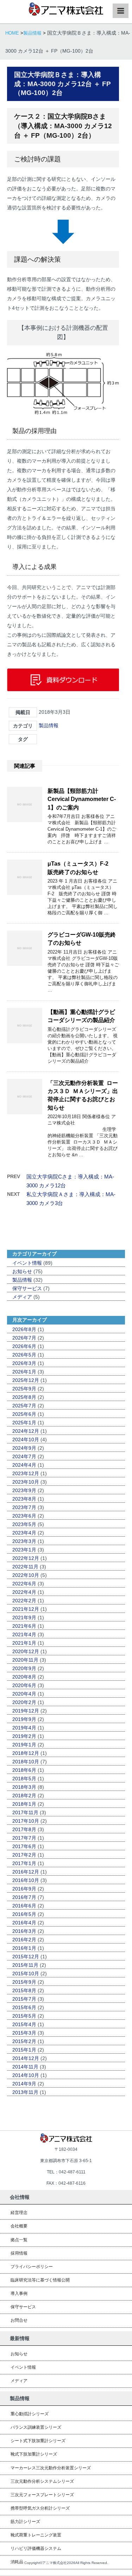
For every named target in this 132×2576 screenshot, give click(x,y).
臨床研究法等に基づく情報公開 (40, 2280)
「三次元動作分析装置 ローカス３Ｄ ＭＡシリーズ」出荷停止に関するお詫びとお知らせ (83, 1095)
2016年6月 (24, 1906)
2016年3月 (24, 1931)
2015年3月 (24, 2033)
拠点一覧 (19, 2240)
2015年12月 (26, 1957)
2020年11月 (25, 1660)
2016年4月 (24, 1923)
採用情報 (19, 2253)
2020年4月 (24, 1694)
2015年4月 (24, 2024)
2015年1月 (24, 2050)
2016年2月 (24, 1940)
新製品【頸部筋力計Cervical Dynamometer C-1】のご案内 (82, 799)
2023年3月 (24, 1541)
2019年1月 (24, 1745)
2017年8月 (24, 1829)
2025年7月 (24, 1406)
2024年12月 (26, 1431)
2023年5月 (24, 1524)
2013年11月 (25, 2092)
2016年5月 (24, 1914)
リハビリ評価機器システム (36, 2548)
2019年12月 (26, 1711)
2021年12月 (26, 1609)
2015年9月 (24, 1982)
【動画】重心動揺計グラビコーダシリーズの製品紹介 (81, 1016)
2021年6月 (24, 1626)
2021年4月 (24, 1634)
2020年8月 (24, 1677)
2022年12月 (26, 1558)
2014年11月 (25, 2067)
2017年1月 (24, 1863)
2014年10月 (26, 2075)
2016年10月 (26, 1880)
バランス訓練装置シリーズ (36, 2427)
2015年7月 (24, 1999)
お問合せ (19, 2320)
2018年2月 (24, 1796)
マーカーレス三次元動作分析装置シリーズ (51, 2468)
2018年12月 (26, 1753)
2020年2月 (24, 1702)
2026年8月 (24, 1329)
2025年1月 (24, 1423)
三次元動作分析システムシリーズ (42, 2481)
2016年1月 (24, 1948)
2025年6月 (24, 1414)
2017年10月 (26, 1821)
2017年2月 (24, 1855)
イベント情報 (27, 1263)
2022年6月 (24, 1584)
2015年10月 (26, 1973)
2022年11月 (25, 1567)
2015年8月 (24, 1990)
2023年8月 (24, 1499)
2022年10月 (26, 1575)
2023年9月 (24, 1490)
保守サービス (27, 1288)
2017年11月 (25, 1812)
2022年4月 (24, 1592)
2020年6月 (24, 1685)
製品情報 (49, 725)
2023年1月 (24, 1550)
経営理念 (19, 2213)
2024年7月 (24, 1456)
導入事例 (19, 2293)
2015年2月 (24, 2041)
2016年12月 (26, 1872)
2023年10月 (26, 1482)
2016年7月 (24, 1897)
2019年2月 (24, 1736)
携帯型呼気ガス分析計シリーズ (40, 2508)
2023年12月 (26, 1473)
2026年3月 (24, 1363)
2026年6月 (24, 1346)
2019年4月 (24, 1728)
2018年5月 (24, 1779)
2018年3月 (24, 1787)
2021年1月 (24, 1643)
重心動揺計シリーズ (30, 2414)
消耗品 (17, 2562)
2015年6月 (24, 2007)
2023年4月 (24, 1533)
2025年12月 (26, 1380)
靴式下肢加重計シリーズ (34, 2454)
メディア (22, 1297)
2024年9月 (24, 1448)
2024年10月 (26, 1440)
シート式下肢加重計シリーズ (38, 2441)
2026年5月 (24, 1355)
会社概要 (19, 2226)
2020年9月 (24, 1668)
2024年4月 (24, 1465)
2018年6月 (24, 1770)
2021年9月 (24, 1618)
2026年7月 (24, 1338)
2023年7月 (24, 1507)
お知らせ (22, 1271)
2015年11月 (25, 1965)
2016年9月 (24, 1889)
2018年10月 (26, 1762)
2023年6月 (24, 1516)
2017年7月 (24, 1838)
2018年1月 (24, 1804)
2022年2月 (24, 1601)
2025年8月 (24, 1397)
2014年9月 (24, 2084)
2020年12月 (26, 1651)
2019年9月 (24, 1719)
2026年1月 (24, 1372)
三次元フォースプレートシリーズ (42, 2495)
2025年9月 (24, 1389)
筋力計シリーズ (25, 2522)
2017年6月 (24, 1846)
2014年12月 (26, 2058)
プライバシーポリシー (32, 2267)
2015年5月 (24, 2016)
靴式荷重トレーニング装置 (36, 2535)
